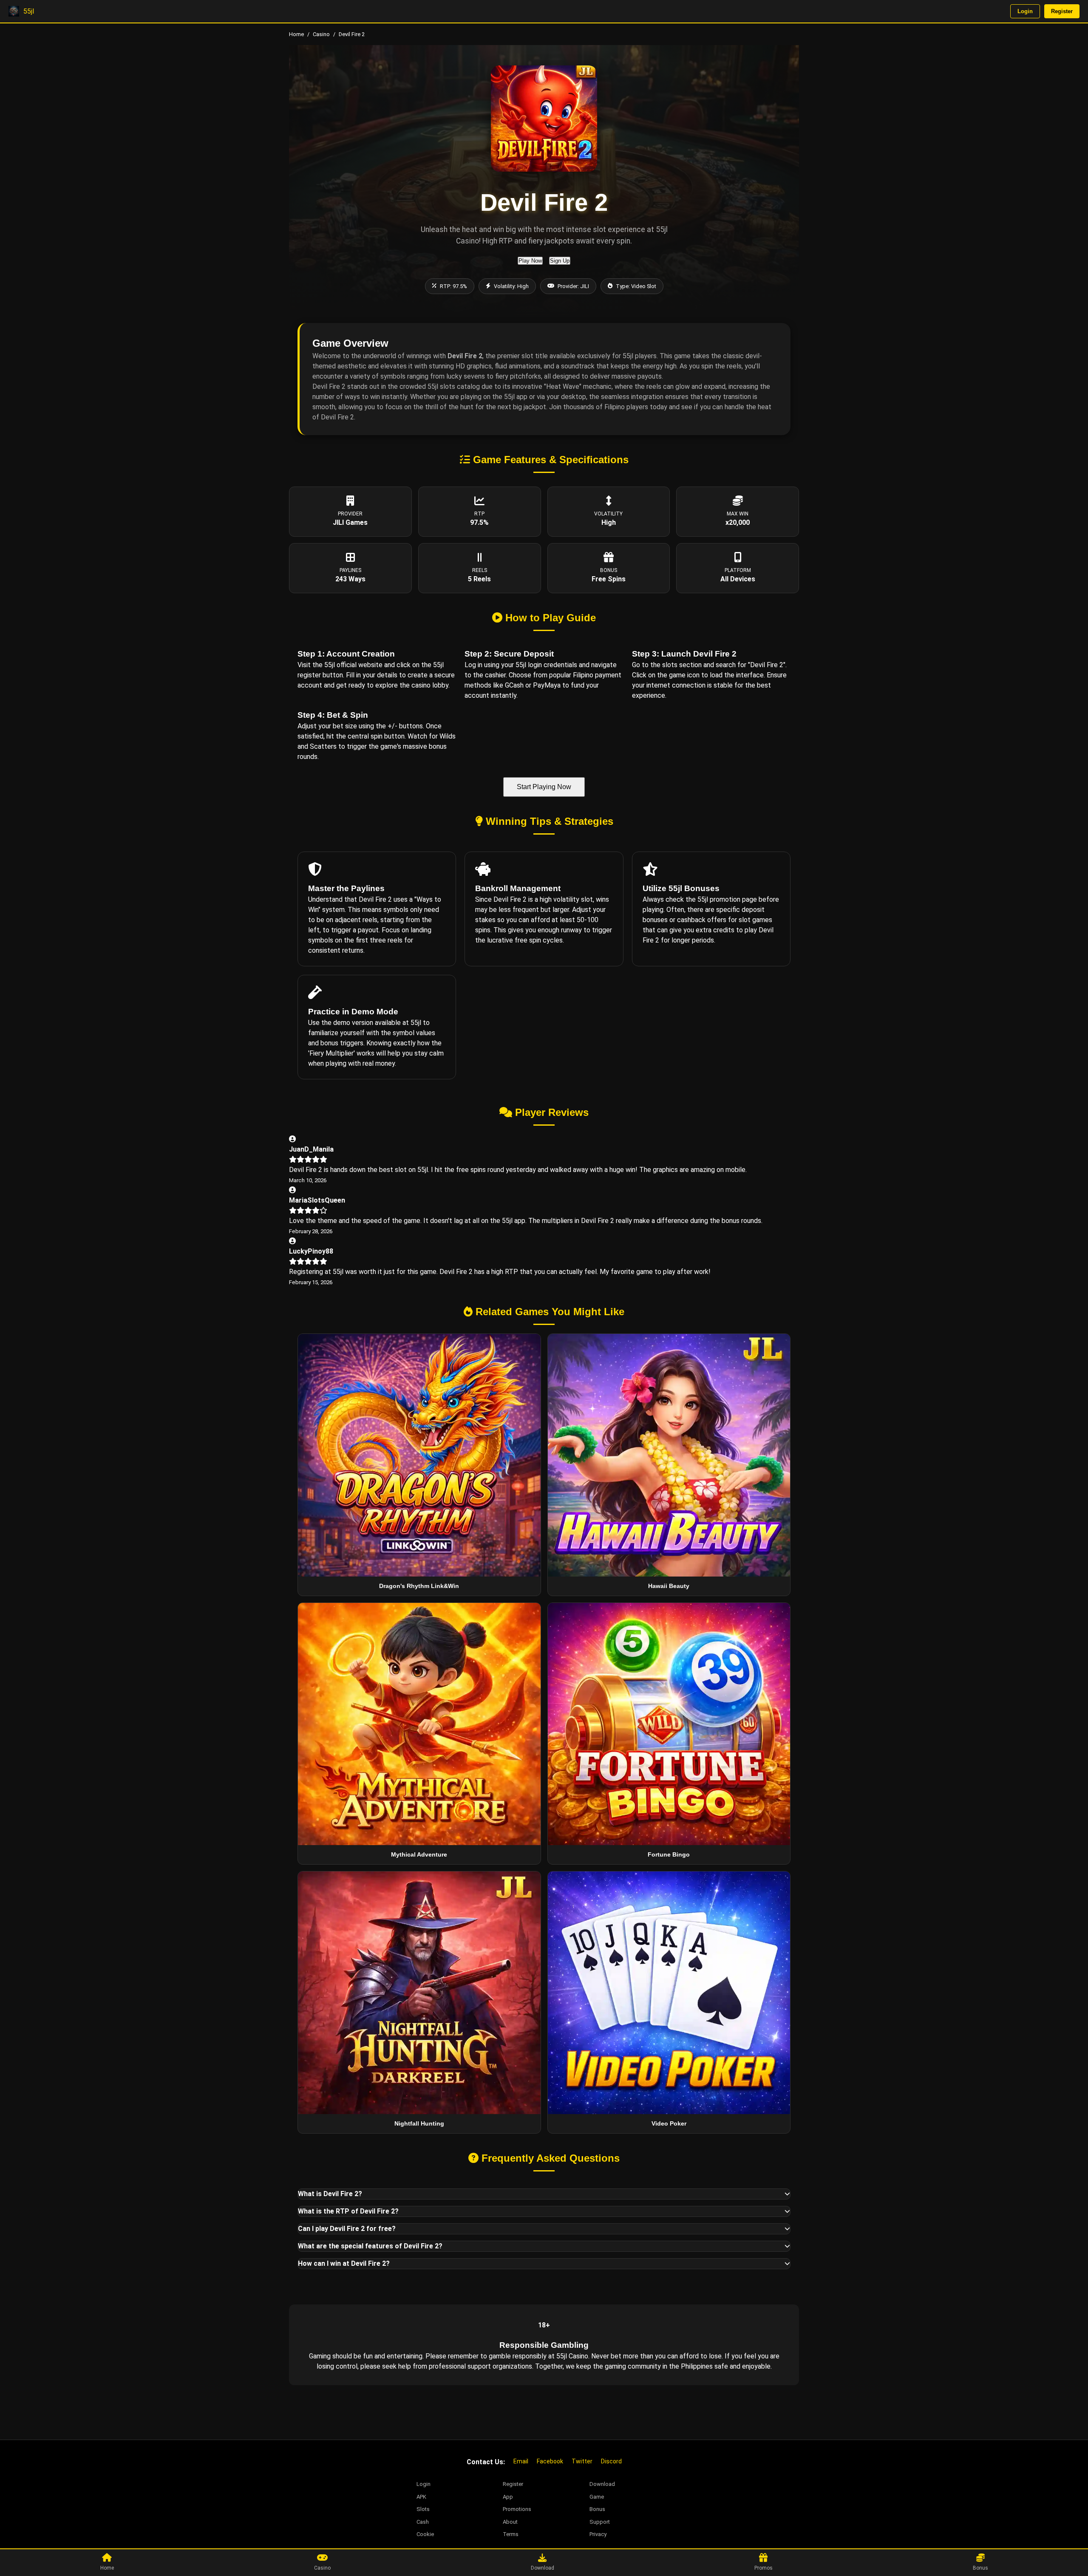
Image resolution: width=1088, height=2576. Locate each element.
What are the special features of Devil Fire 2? (370, 2246)
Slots (423, 2509)
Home (296, 34)
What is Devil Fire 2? (330, 2194)
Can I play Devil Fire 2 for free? (347, 2229)
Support (600, 2522)
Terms (511, 2534)
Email (521, 2461)
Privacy (598, 2534)
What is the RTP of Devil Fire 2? (348, 2211)
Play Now (530, 261)
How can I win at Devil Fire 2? (344, 2263)
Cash (423, 2522)
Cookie (425, 2534)
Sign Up (560, 261)
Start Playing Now (544, 787)
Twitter (582, 2461)
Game (597, 2497)
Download (602, 2484)
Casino (321, 34)
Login (1025, 11)
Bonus (597, 2509)
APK (421, 2497)
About (510, 2522)
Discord (611, 2461)
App (508, 2497)
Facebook (550, 2461)
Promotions (517, 2509)
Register (1062, 11)
